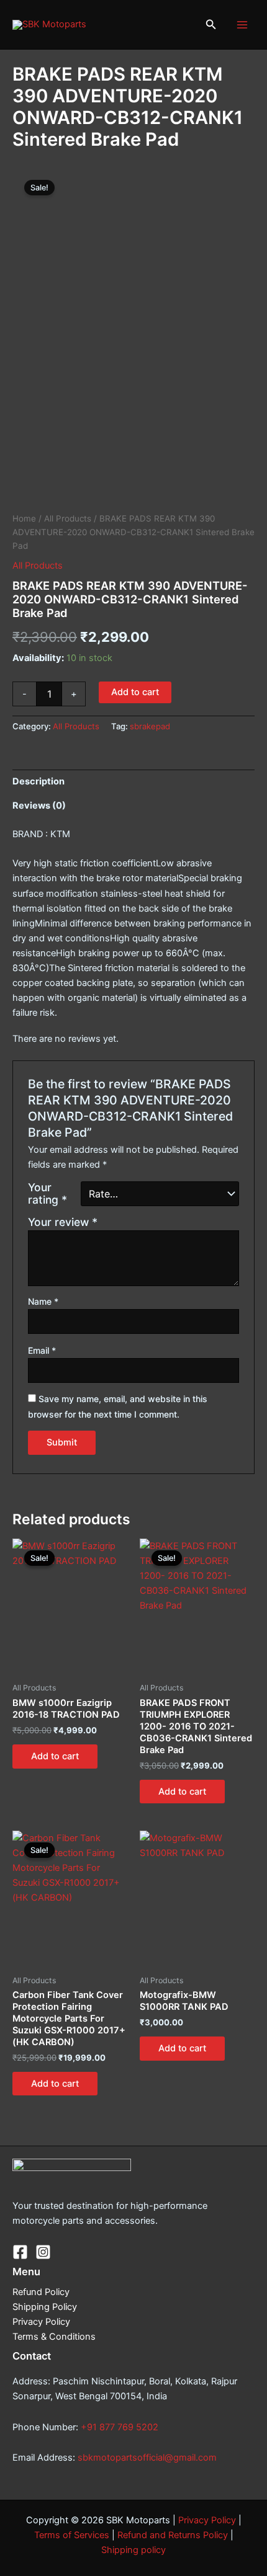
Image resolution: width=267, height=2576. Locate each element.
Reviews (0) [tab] (39, 806)
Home (24, 518)
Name (43, 1301)
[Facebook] (20, 2252)
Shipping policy (133, 2550)
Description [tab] (38, 781)
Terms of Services (72, 2535)
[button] (211, 24)
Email (42, 1350)
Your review (63, 1222)
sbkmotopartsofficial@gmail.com (147, 2458)
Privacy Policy (41, 2322)
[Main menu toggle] (242, 24)
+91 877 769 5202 (120, 2427)
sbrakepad (150, 726)
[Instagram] (43, 2252)
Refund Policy (41, 2292)
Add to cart (135, 692)
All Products (68, 518)
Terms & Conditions (54, 2337)
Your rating (48, 1194)
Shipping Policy (45, 2307)
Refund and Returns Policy (173, 2535)
